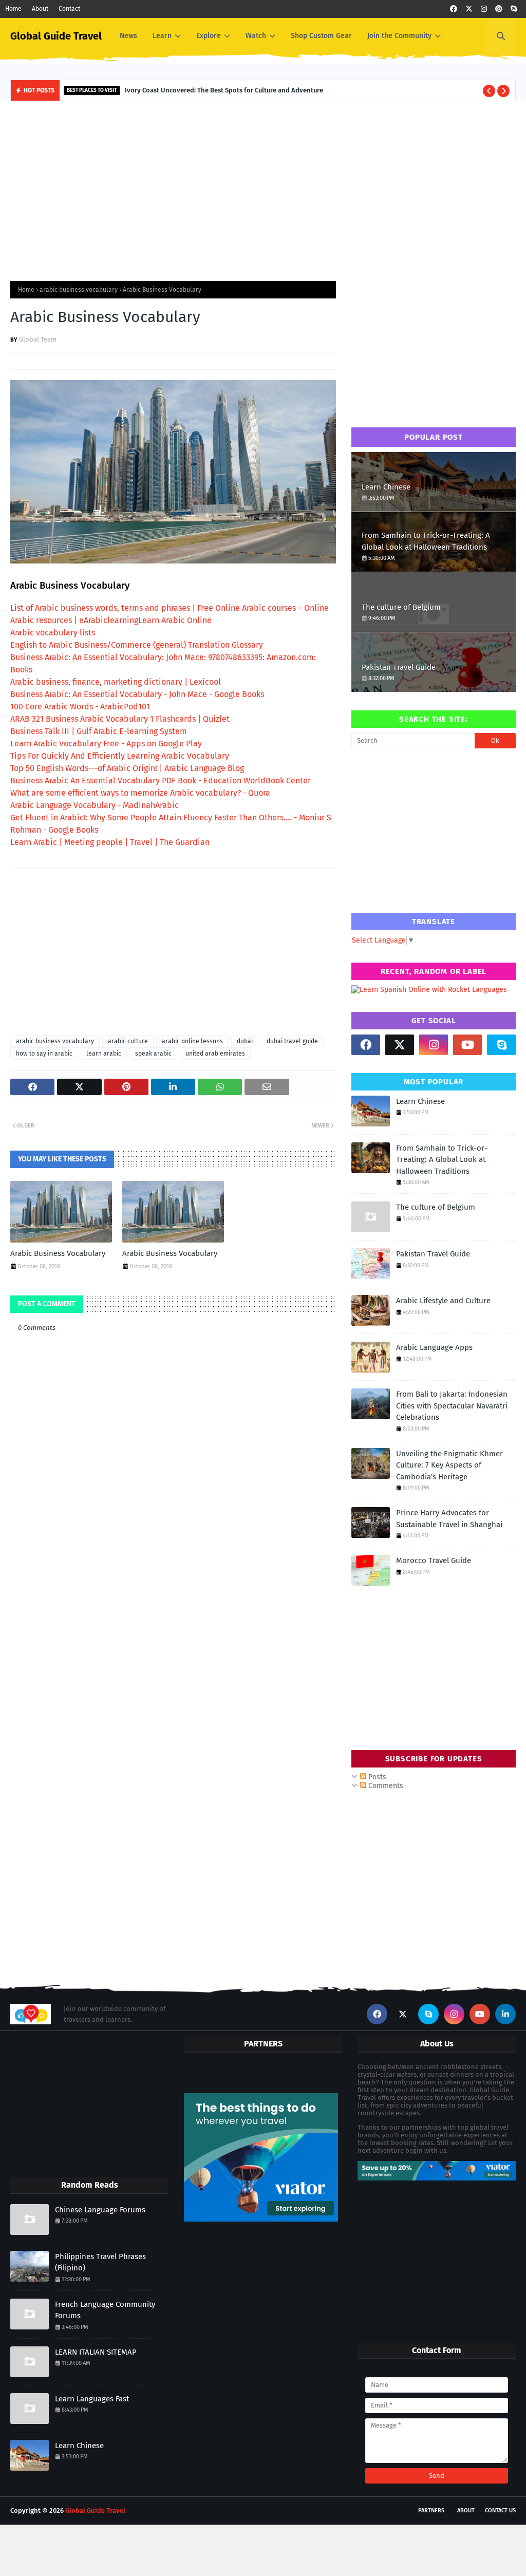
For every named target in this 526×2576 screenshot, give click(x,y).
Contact (69, 9)
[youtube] (467, 1045)
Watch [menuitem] (256, 36)
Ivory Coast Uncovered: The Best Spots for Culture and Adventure (224, 90)
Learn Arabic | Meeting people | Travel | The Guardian (110, 842)
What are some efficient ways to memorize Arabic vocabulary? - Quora (140, 793)
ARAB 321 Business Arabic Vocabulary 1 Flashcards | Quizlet (120, 719)
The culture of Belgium (401, 607)
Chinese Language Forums (100, 2210)
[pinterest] (499, 9)
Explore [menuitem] (209, 36)
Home (13, 9)
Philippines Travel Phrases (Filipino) (100, 2262)
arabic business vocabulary (79, 290)
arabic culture (128, 1041)
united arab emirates (215, 1054)
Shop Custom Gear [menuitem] (321, 36)
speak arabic (153, 1054)
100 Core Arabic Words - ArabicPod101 (80, 707)
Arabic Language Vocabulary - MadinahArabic (95, 805)
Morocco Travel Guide (434, 1560)
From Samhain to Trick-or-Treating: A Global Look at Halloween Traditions (426, 541)
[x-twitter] (469, 9)
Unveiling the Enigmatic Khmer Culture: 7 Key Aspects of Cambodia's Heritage (449, 1465)
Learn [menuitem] (162, 36)
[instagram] (484, 9)
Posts (376, 1777)
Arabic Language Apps (434, 1347)
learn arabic (104, 1054)
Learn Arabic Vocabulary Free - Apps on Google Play (106, 744)
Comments (385, 1786)
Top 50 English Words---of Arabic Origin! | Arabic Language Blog (127, 768)
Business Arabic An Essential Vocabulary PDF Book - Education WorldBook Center (161, 781)
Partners (431, 2511)
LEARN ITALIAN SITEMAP (96, 2352)
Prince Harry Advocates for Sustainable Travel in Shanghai (449, 1519)
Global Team (38, 339)
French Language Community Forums (105, 2310)
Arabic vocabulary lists (53, 633)
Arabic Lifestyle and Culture (443, 1301)
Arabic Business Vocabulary (58, 1253)
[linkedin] (505, 2014)
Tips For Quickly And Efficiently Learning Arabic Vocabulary (120, 756)
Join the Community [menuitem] (399, 36)
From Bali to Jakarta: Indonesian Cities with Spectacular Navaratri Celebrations (452, 1406)
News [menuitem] (128, 36)
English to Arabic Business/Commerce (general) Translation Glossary (137, 645)
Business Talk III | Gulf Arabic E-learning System (99, 731)
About (40, 9)
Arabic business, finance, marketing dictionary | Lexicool (116, 682)
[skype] (514, 9)
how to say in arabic (44, 1054)
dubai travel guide (292, 1041)
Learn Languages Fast (92, 2399)
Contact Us (500, 2511)
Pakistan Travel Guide (399, 667)
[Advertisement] (263, 189)
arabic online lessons (192, 1041)
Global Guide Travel (56, 36)
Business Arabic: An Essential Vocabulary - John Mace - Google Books (137, 694)
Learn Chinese (386, 487)
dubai (245, 1041)
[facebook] (454, 9)
